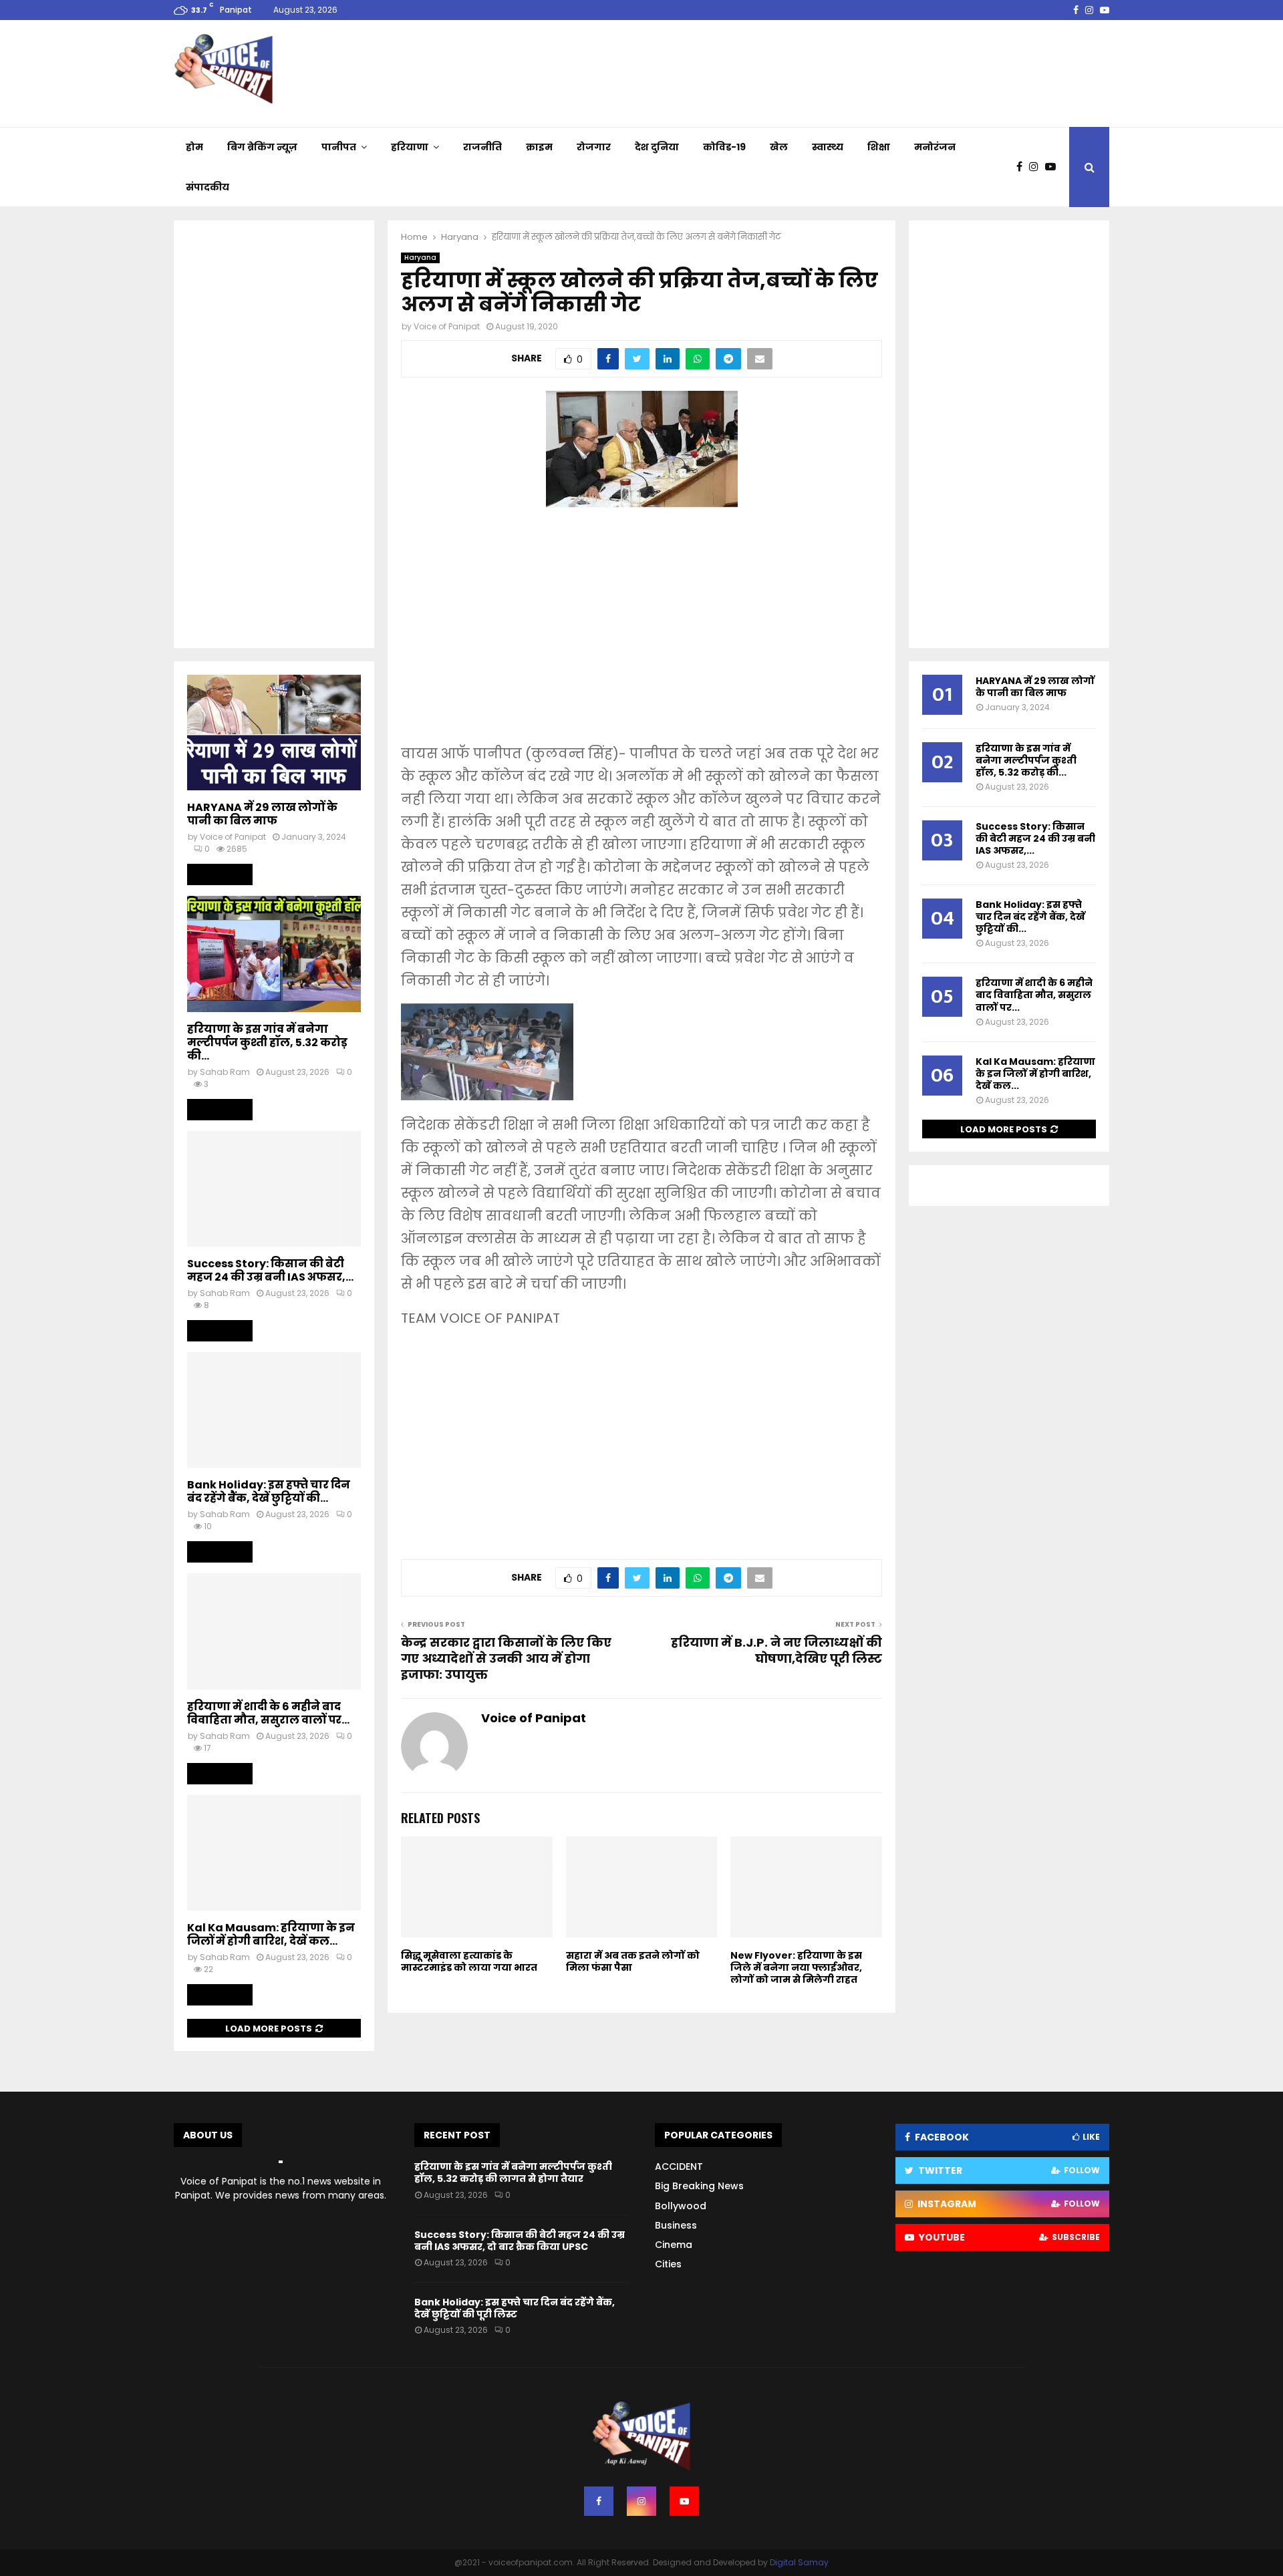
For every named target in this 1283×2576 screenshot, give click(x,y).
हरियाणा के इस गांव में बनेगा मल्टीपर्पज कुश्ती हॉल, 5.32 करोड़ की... (267, 1042)
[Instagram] (1037, 167)
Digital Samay (799, 2562)
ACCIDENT (679, 2166)
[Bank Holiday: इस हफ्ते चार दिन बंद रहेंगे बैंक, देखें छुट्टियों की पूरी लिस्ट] (274, 1410)
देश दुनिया (657, 147)
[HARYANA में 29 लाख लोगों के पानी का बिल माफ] (274, 733)
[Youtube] (1054, 167)
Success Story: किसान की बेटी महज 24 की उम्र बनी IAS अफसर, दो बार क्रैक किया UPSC (520, 2241)
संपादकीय (207, 187)
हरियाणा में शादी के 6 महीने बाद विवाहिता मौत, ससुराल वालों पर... (268, 1713)
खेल (779, 147)
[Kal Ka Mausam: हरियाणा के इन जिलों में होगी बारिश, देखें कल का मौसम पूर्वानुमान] (274, 1853)
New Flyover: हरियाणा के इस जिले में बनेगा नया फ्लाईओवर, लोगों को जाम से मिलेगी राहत (796, 1967)
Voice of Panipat (447, 326)
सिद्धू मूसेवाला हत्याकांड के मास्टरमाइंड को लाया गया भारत (469, 1961)
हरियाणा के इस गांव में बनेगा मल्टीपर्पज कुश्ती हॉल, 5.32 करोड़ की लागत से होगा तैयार (513, 2172)
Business (676, 2225)
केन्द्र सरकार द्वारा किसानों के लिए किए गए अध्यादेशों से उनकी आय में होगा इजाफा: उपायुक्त (506, 1658)
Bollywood (681, 2206)
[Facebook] (1023, 167)
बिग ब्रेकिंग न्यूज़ (262, 147)
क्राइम (539, 147)
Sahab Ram (225, 1072)
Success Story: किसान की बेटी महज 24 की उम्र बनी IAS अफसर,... (270, 1270)
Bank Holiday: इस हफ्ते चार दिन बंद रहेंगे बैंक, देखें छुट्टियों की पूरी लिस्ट (515, 2308)
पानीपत (339, 147)
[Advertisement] (641, 635)
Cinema (674, 2245)
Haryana (420, 258)
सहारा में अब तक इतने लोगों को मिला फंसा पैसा (633, 1961)
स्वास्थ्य (828, 147)
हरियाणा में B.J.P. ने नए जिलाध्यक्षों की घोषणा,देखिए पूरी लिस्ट (776, 1650)
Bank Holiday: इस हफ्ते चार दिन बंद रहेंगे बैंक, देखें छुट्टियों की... (269, 1491)
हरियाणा (410, 147)
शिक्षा (879, 147)
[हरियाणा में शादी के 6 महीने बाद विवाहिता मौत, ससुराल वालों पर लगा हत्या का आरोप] (274, 1631)
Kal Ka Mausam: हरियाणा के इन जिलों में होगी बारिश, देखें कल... (271, 1934)
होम (194, 147)
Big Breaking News (699, 2186)
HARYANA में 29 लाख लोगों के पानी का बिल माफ (262, 814)
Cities (668, 2264)
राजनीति (482, 147)
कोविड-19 (724, 147)
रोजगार (594, 147)
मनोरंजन (935, 147)
